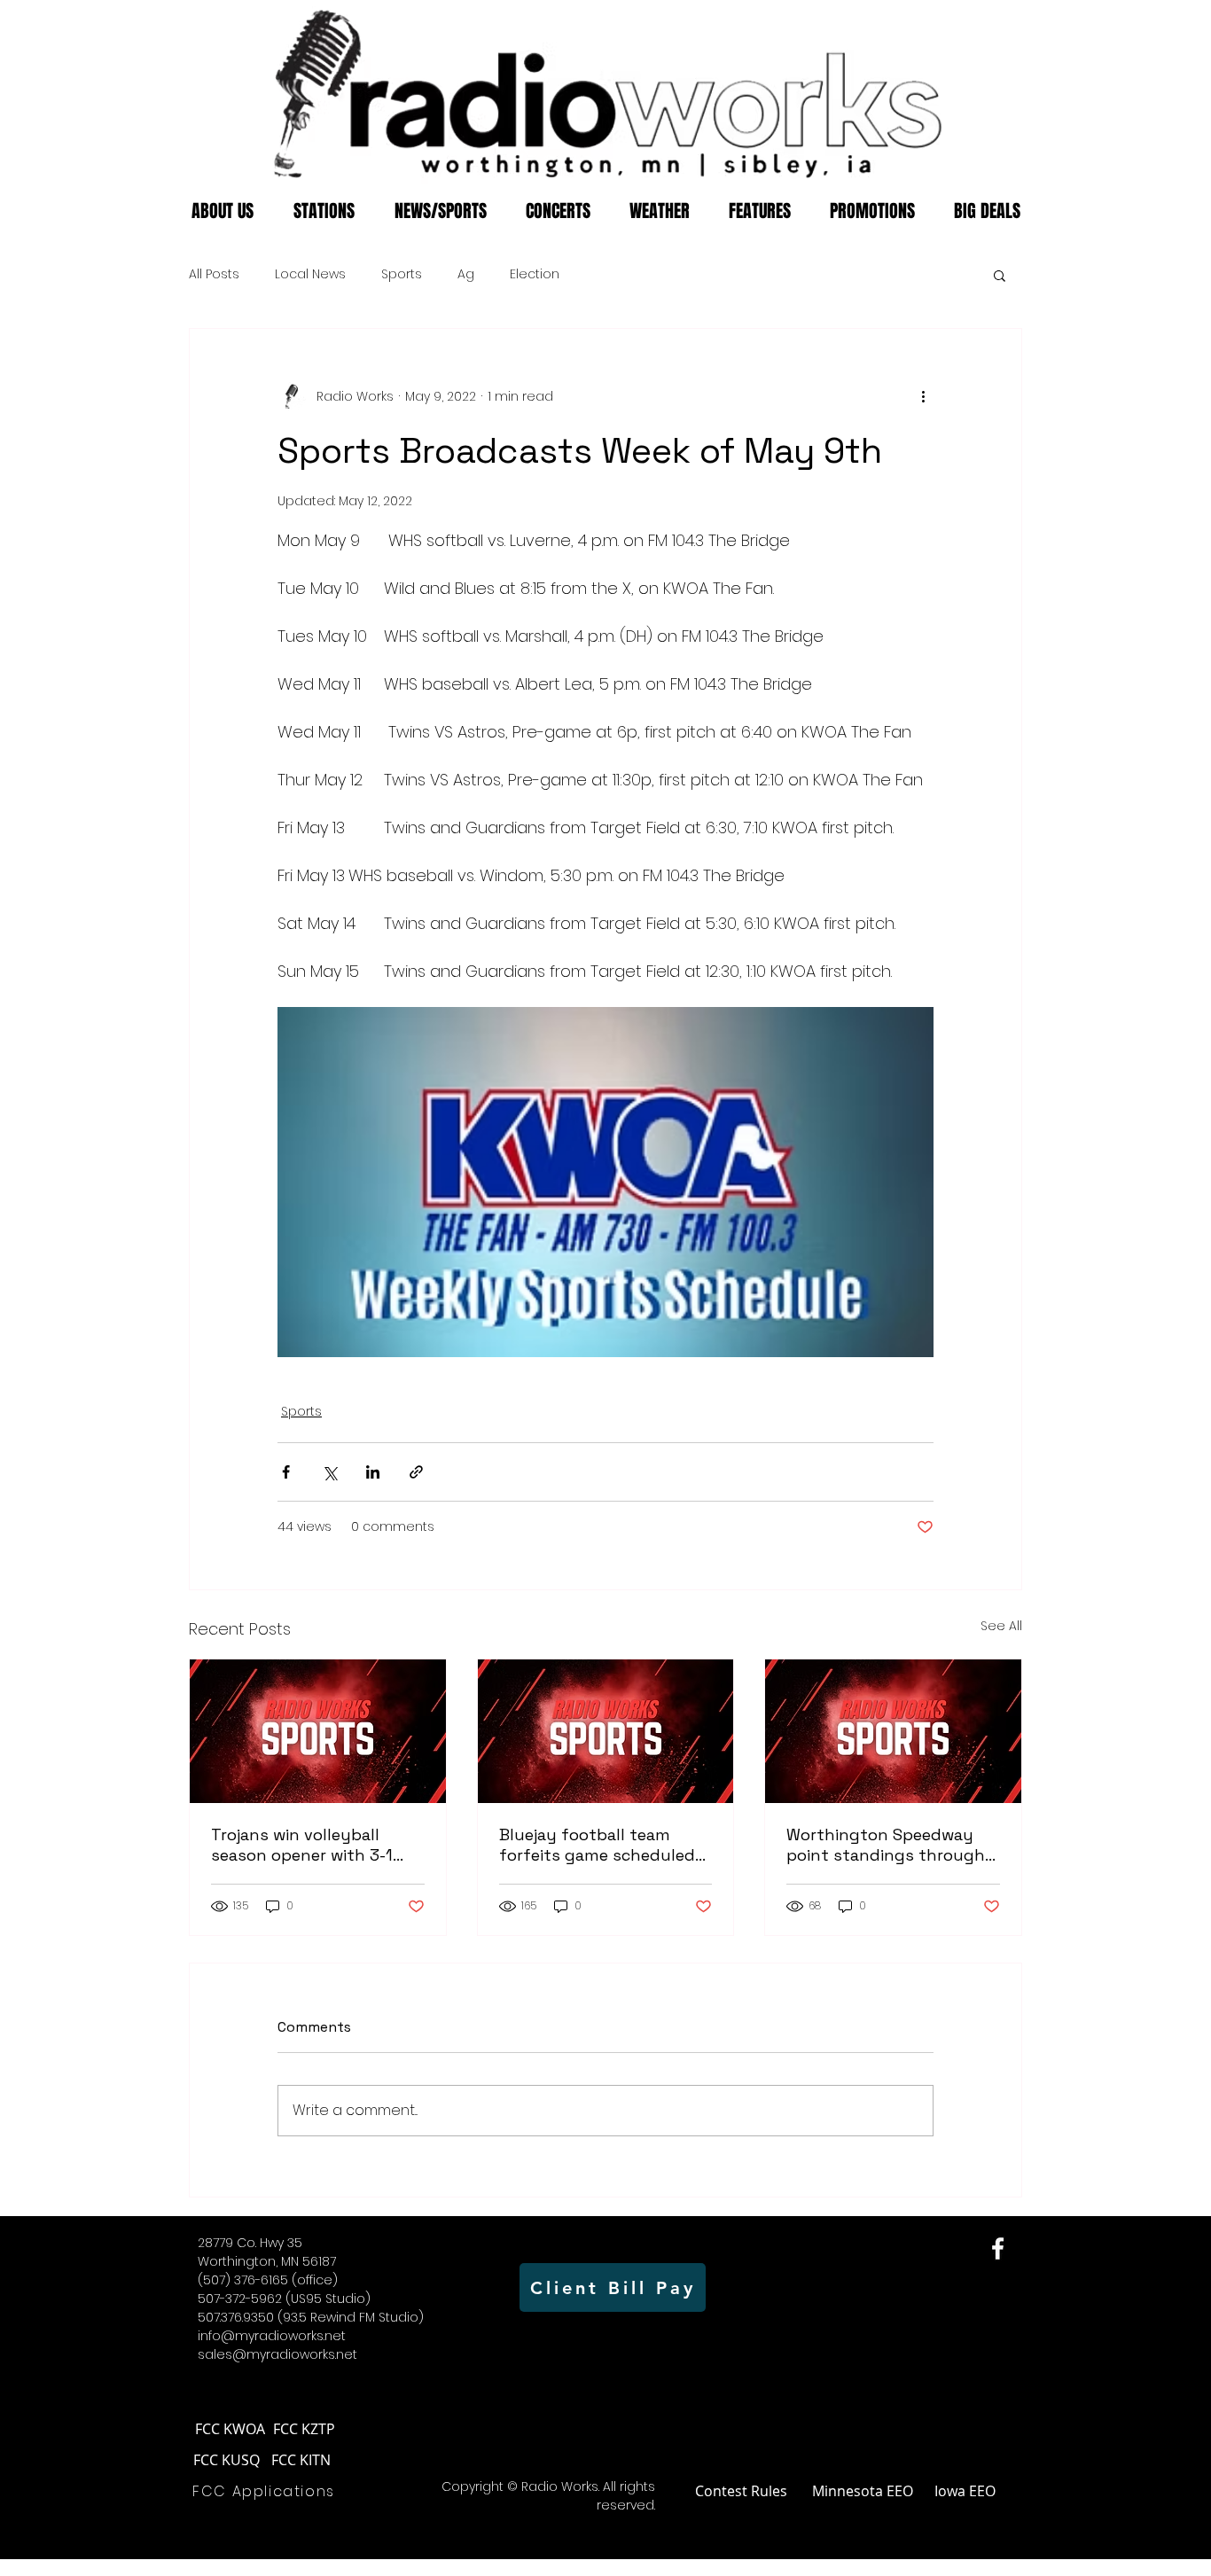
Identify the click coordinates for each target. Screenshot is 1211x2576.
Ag (466, 274)
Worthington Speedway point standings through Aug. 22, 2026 (886, 1845)
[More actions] (923, 396)
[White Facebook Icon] (998, 2248)
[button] (1000, 275)
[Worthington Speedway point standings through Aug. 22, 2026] (893, 1731)
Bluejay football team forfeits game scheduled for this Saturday (597, 1845)
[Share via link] (416, 1472)
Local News (310, 274)
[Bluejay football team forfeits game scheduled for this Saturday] (606, 1731)
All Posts (214, 274)
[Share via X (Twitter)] (329, 1472)
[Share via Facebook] (286, 1472)
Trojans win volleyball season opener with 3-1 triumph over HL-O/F (302, 1845)
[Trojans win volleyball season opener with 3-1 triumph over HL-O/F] (318, 1731)
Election (535, 274)
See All (1001, 1626)
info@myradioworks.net (272, 2336)
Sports (402, 274)
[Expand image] (605, 1182)
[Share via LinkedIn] (373, 1472)
